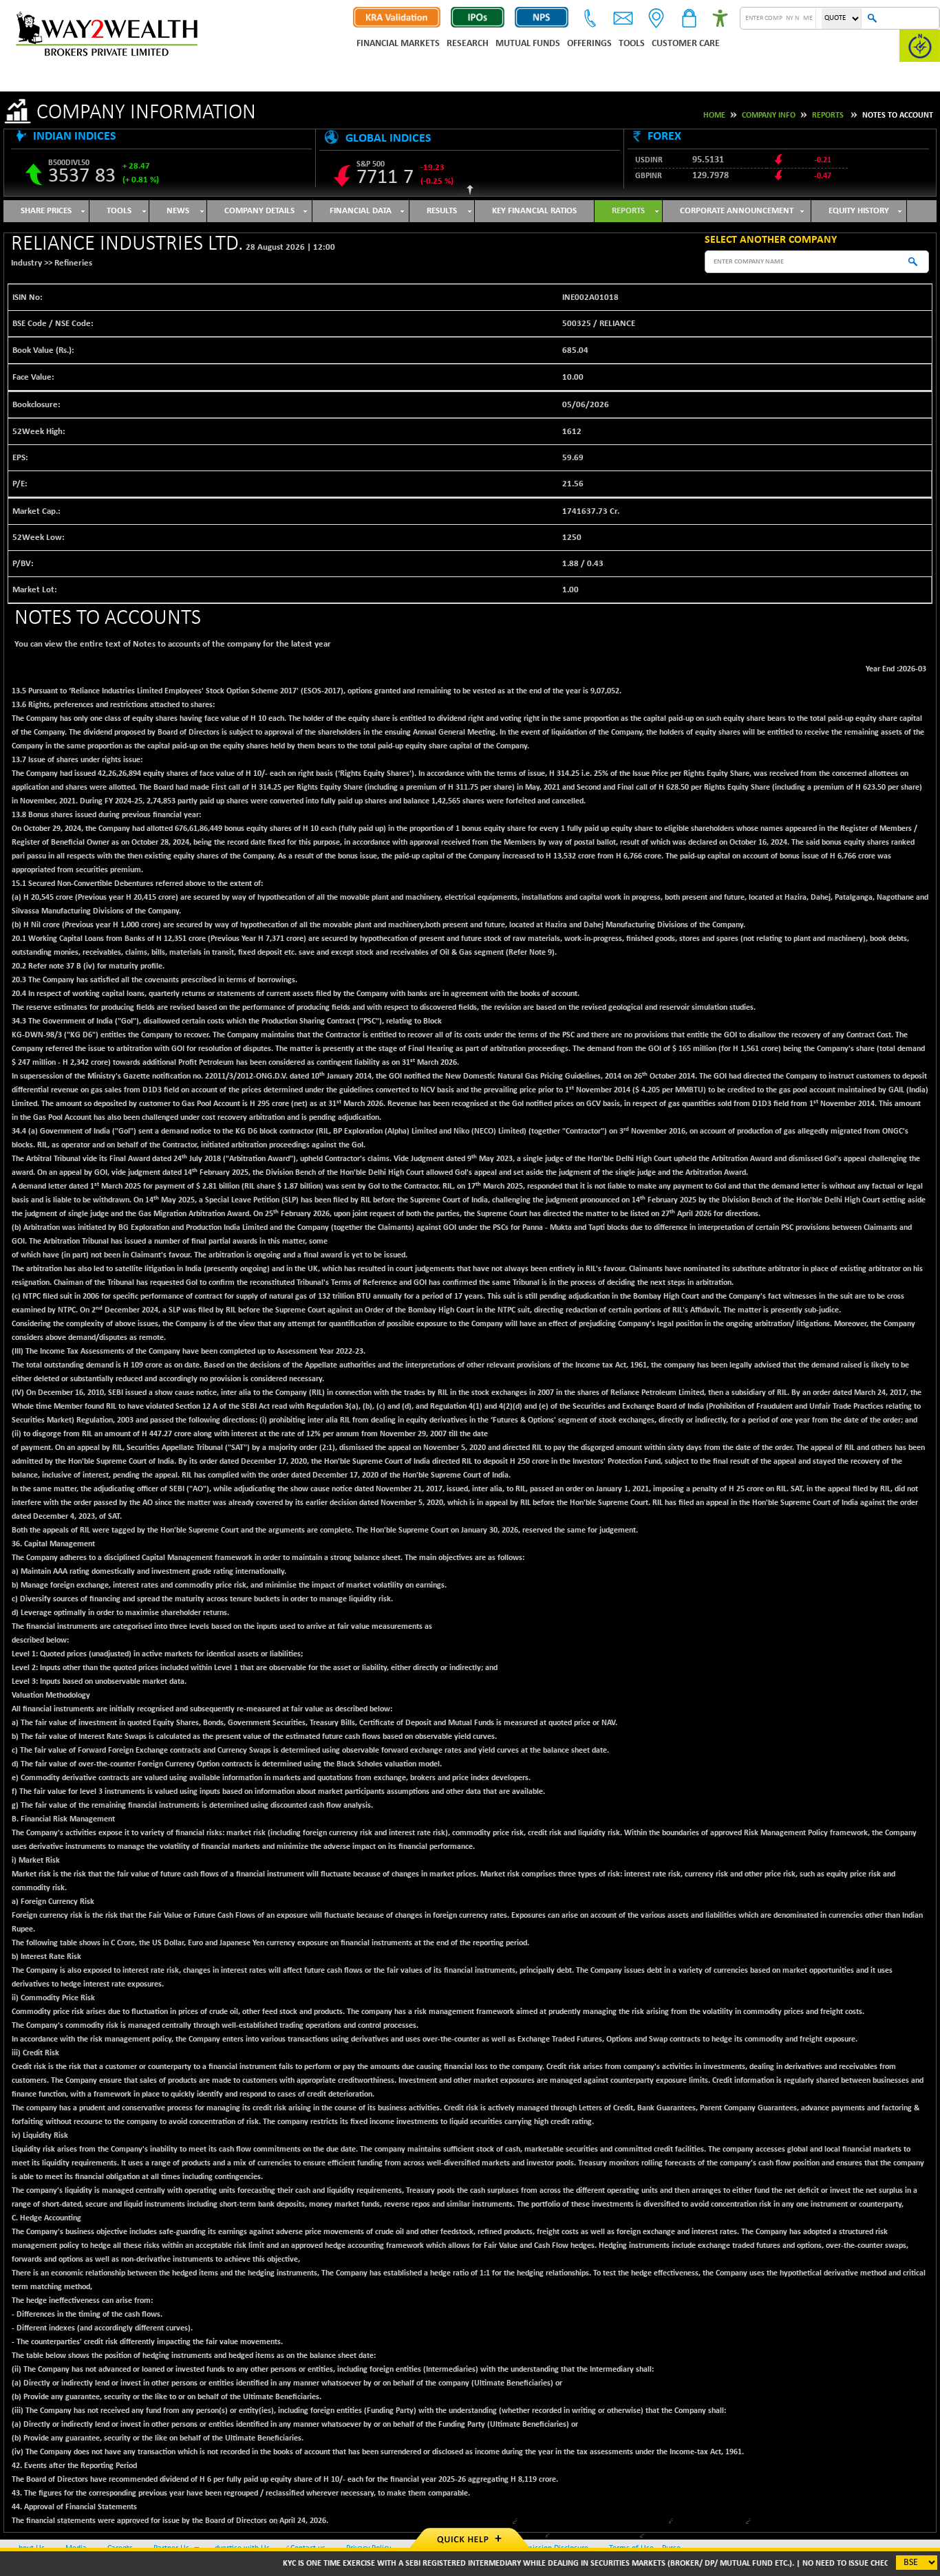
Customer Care (686, 44)
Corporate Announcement (737, 211)
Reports (828, 116)
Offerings (589, 44)
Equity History (859, 211)
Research (468, 44)
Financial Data (361, 211)
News (178, 211)
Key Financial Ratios (534, 211)
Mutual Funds (528, 44)
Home (714, 116)
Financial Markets (398, 44)
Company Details (259, 211)
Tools (632, 44)
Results (442, 211)
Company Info (769, 116)
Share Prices (46, 211)
